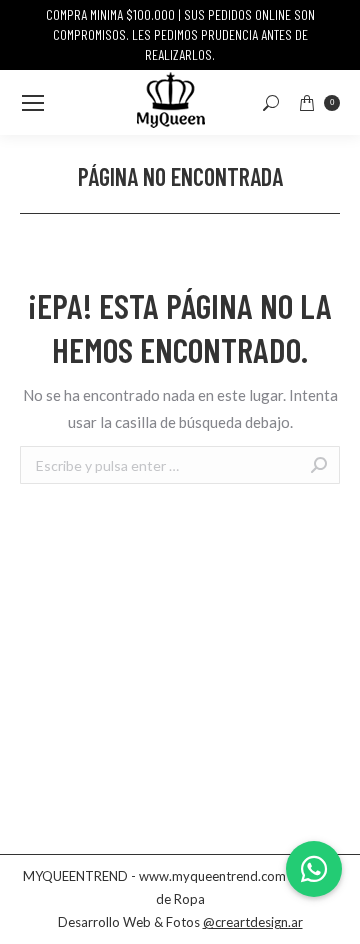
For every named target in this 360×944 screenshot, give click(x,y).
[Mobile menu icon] (33, 103)
